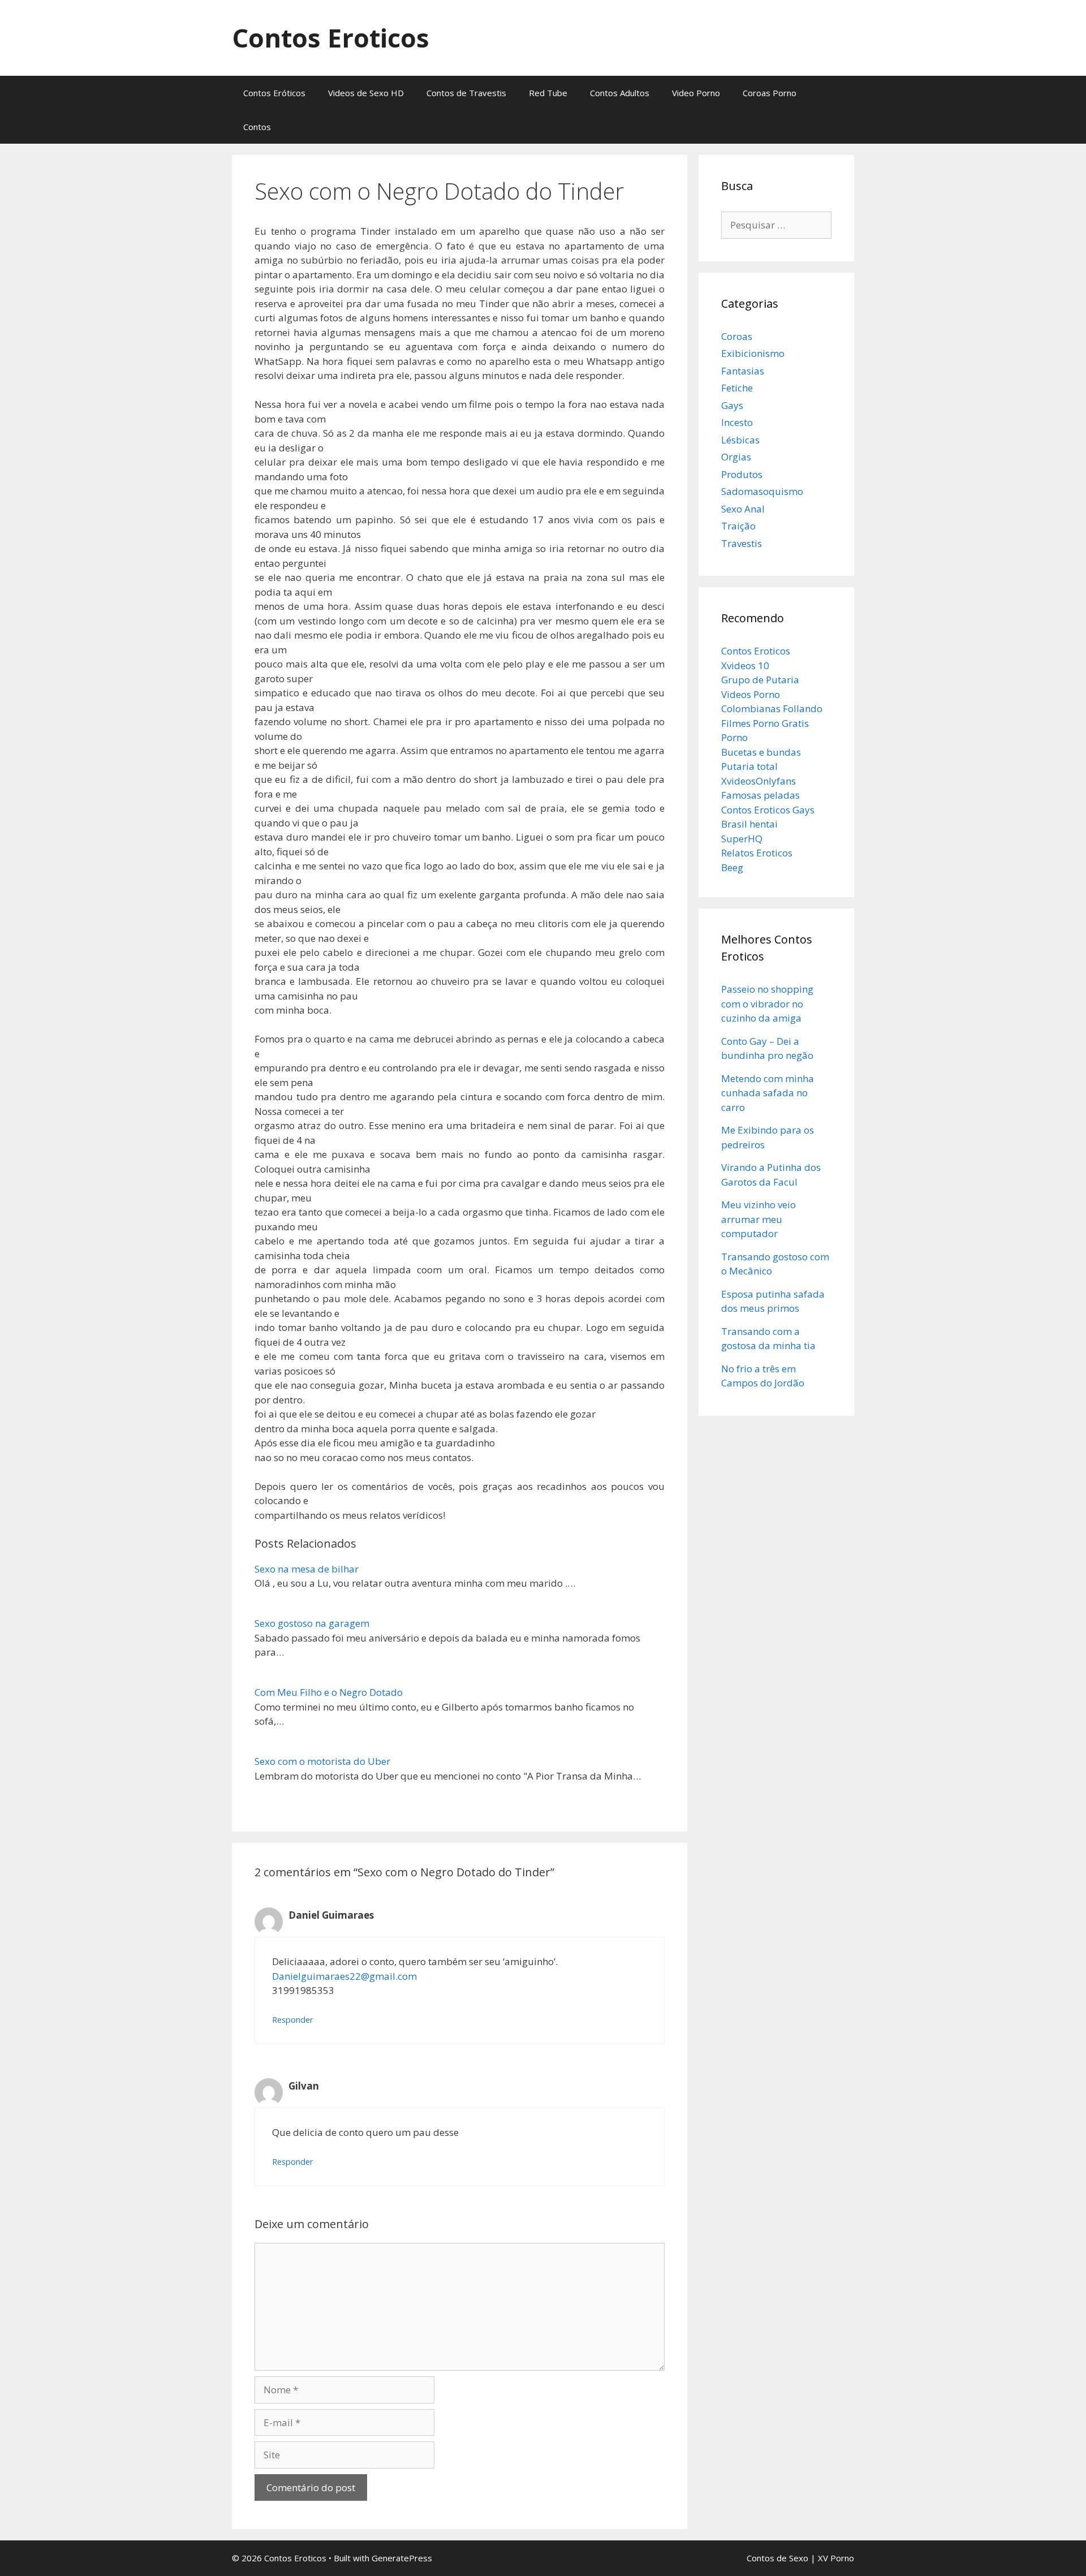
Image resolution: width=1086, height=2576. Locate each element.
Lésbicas (740, 440)
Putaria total (749, 766)
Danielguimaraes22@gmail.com (344, 1976)
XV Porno (836, 2558)
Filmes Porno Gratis (765, 723)
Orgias (736, 457)
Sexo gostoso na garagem (312, 1623)
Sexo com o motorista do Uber (322, 1761)
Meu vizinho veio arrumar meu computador (759, 1219)
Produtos (742, 474)
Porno (734, 737)
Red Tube (548, 93)
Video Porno (696, 93)
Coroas (737, 336)
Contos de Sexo (777, 2558)
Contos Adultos (620, 93)
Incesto (737, 422)
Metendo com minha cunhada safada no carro (768, 1093)
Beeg (732, 867)
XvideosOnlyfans (759, 781)
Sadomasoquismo (762, 491)
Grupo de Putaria (760, 680)
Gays (732, 405)
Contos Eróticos (274, 93)
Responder (293, 2020)
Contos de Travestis (466, 93)
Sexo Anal (743, 509)
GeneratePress (402, 2558)
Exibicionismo (753, 353)
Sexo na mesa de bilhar (307, 1569)
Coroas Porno (770, 93)
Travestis (742, 543)
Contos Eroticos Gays (768, 810)
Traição (738, 526)
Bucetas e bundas (761, 752)
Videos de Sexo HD (366, 93)
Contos (257, 127)
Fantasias (743, 371)
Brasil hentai (749, 824)
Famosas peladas (760, 795)
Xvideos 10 (745, 665)
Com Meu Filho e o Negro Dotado (329, 1692)
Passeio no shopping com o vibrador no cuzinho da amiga (767, 1003)
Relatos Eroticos (757, 853)
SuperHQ (742, 839)
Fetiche (737, 388)
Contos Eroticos (331, 38)
